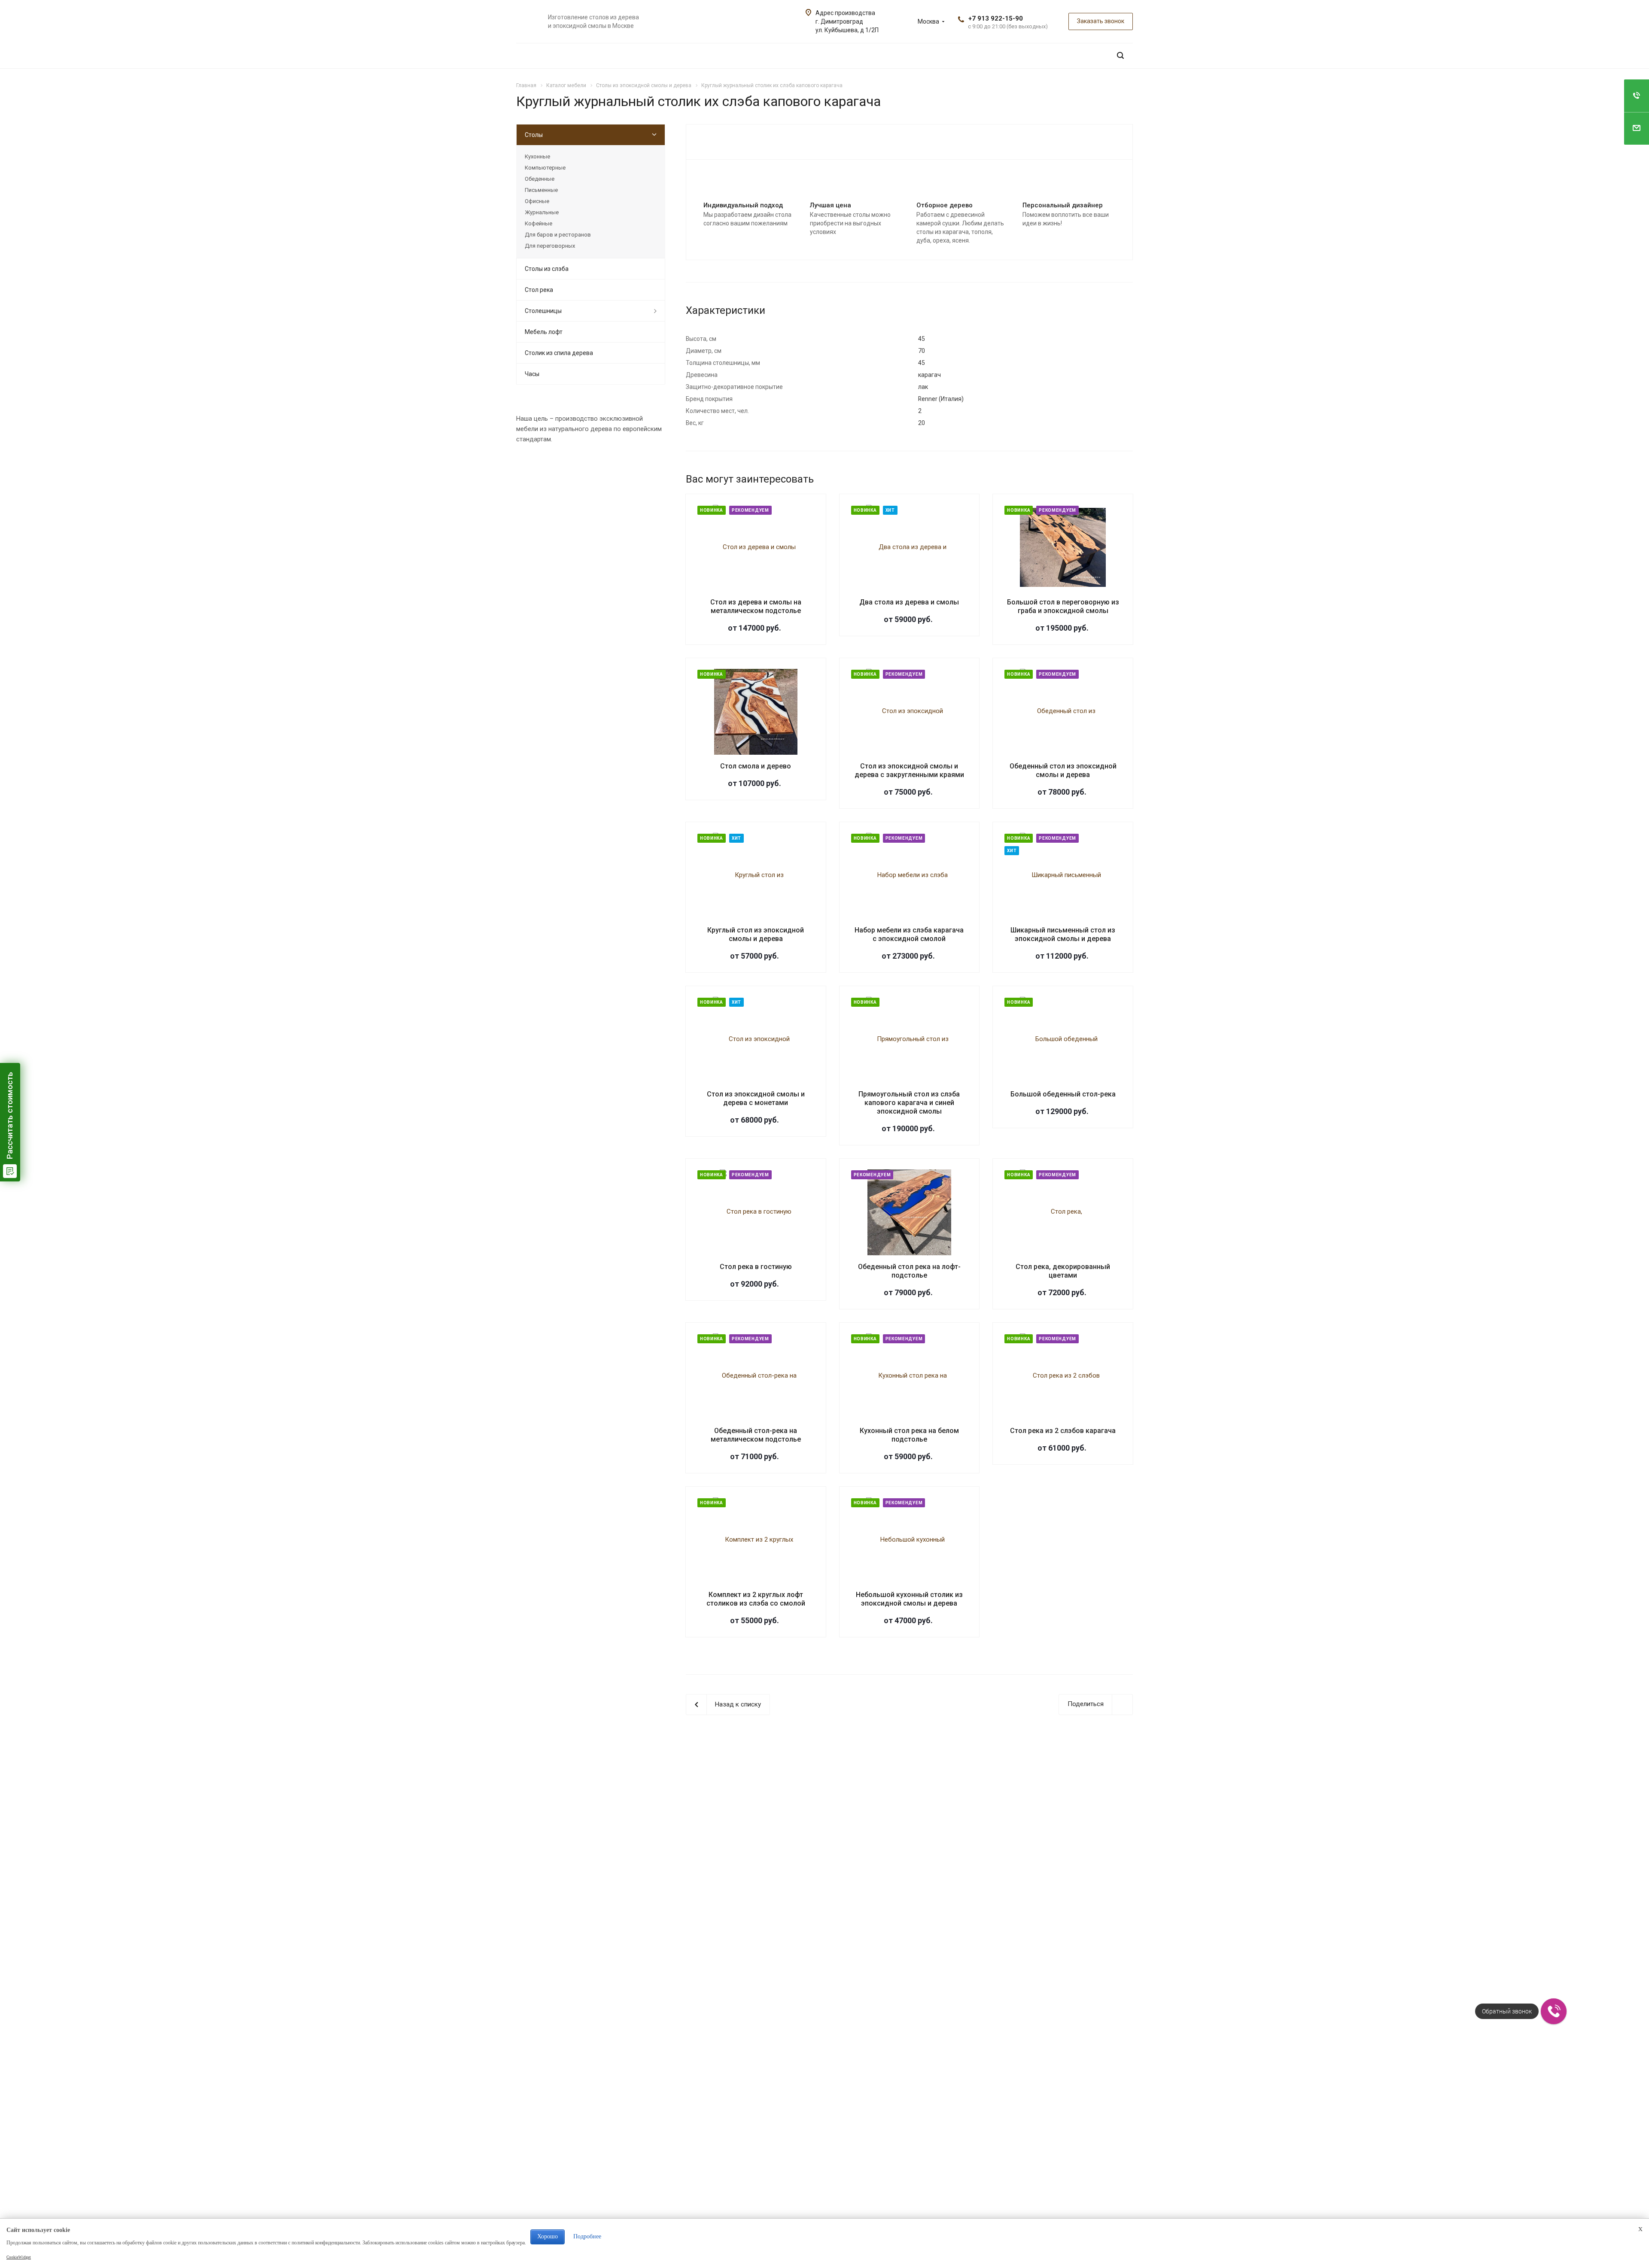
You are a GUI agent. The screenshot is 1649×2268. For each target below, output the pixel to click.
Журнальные (542, 212)
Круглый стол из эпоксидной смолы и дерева (756, 934)
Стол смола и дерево (756, 766)
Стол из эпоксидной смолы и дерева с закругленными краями (909, 770)
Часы (532, 374)
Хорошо (548, 2236)
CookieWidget (19, 2257)
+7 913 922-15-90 (996, 18)
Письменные (541, 190)
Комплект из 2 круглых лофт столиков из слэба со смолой (756, 1599)
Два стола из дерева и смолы (909, 602)
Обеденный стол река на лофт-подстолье (909, 1271)
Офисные (537, 201)
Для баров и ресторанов (558, 235)
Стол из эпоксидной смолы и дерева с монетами (756, 1098)
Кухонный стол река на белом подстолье (909, 1435)
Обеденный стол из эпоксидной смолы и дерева (1063, 770)
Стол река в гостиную (756, 1267)
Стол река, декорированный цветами (1063, 1271)
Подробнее (587, 2236)
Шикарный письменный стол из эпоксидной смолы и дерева (1063, 934)
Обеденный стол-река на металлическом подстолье (756, 1435)
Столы (534, 135)
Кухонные (537, 156)
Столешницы (543, 311)
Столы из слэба (547, 269)
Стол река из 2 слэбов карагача (1063, 1431)
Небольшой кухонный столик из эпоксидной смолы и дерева (909, 1599)
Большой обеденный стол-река (1063, 1094)
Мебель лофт (544, 332)
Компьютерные (545, 168)
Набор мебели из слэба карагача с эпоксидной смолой (909, 934)
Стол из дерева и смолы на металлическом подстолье (756, 606)
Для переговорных (550, 246)
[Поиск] (1120, 56)
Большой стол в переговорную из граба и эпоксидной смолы (1063, 606)
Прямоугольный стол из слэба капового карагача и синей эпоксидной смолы (909, 1103)
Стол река (539, 290)
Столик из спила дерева (559, 353)
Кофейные (539, 223)
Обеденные (540, 179)
